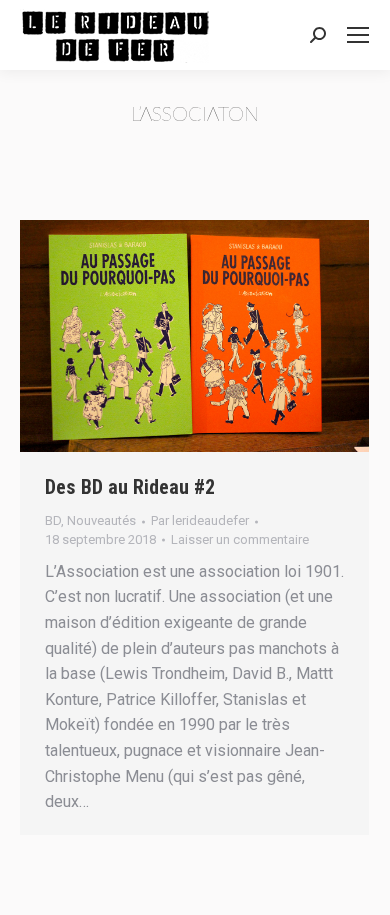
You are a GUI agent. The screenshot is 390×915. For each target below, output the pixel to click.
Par (200, 520)
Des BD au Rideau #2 (130, 487)
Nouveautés (101, 520)
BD (53, 520)
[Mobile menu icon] (358, 35)
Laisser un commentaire (240, 539)
